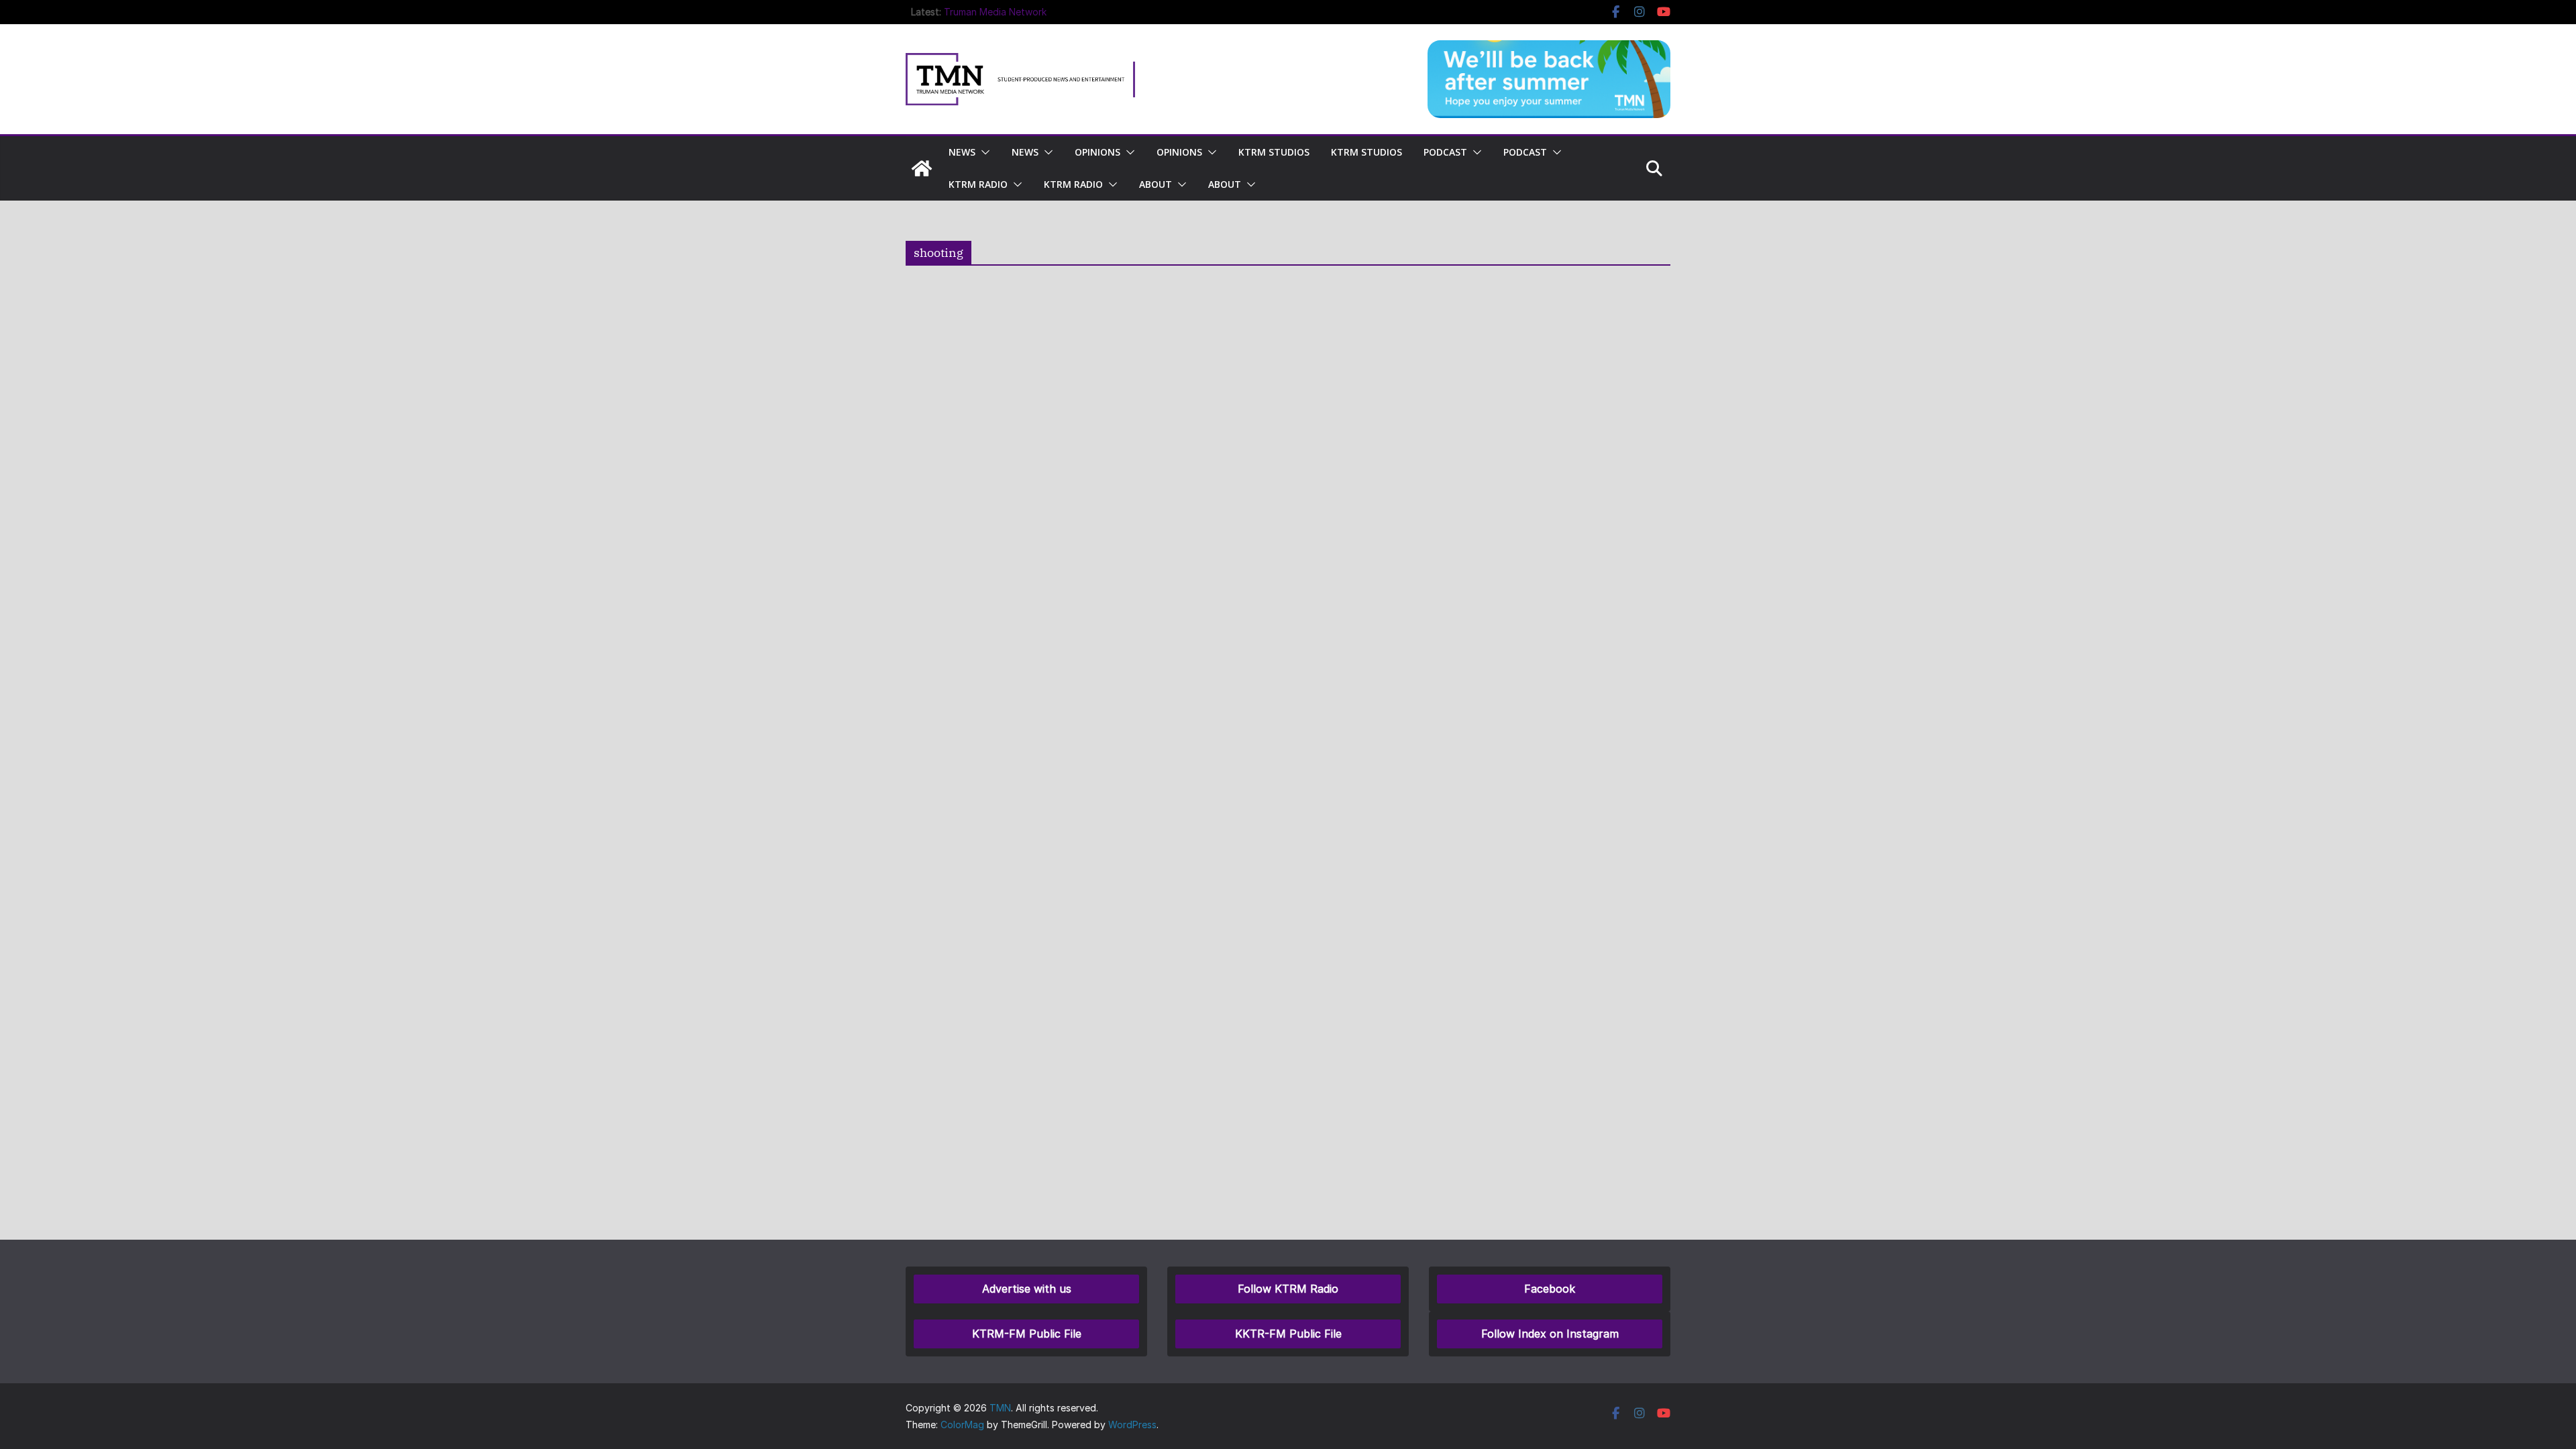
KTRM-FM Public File (1027, 1334)
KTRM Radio (978, 184)
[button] (983, 152)
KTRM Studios (1274, 152)
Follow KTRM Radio (1288, 1289)
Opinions (1097, 152)
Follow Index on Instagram (1550, 1334)
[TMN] (922, 168)
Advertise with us (1027, 1289)
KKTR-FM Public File (1288, 1334)
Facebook (1550, 1289)
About (1156, 184)
